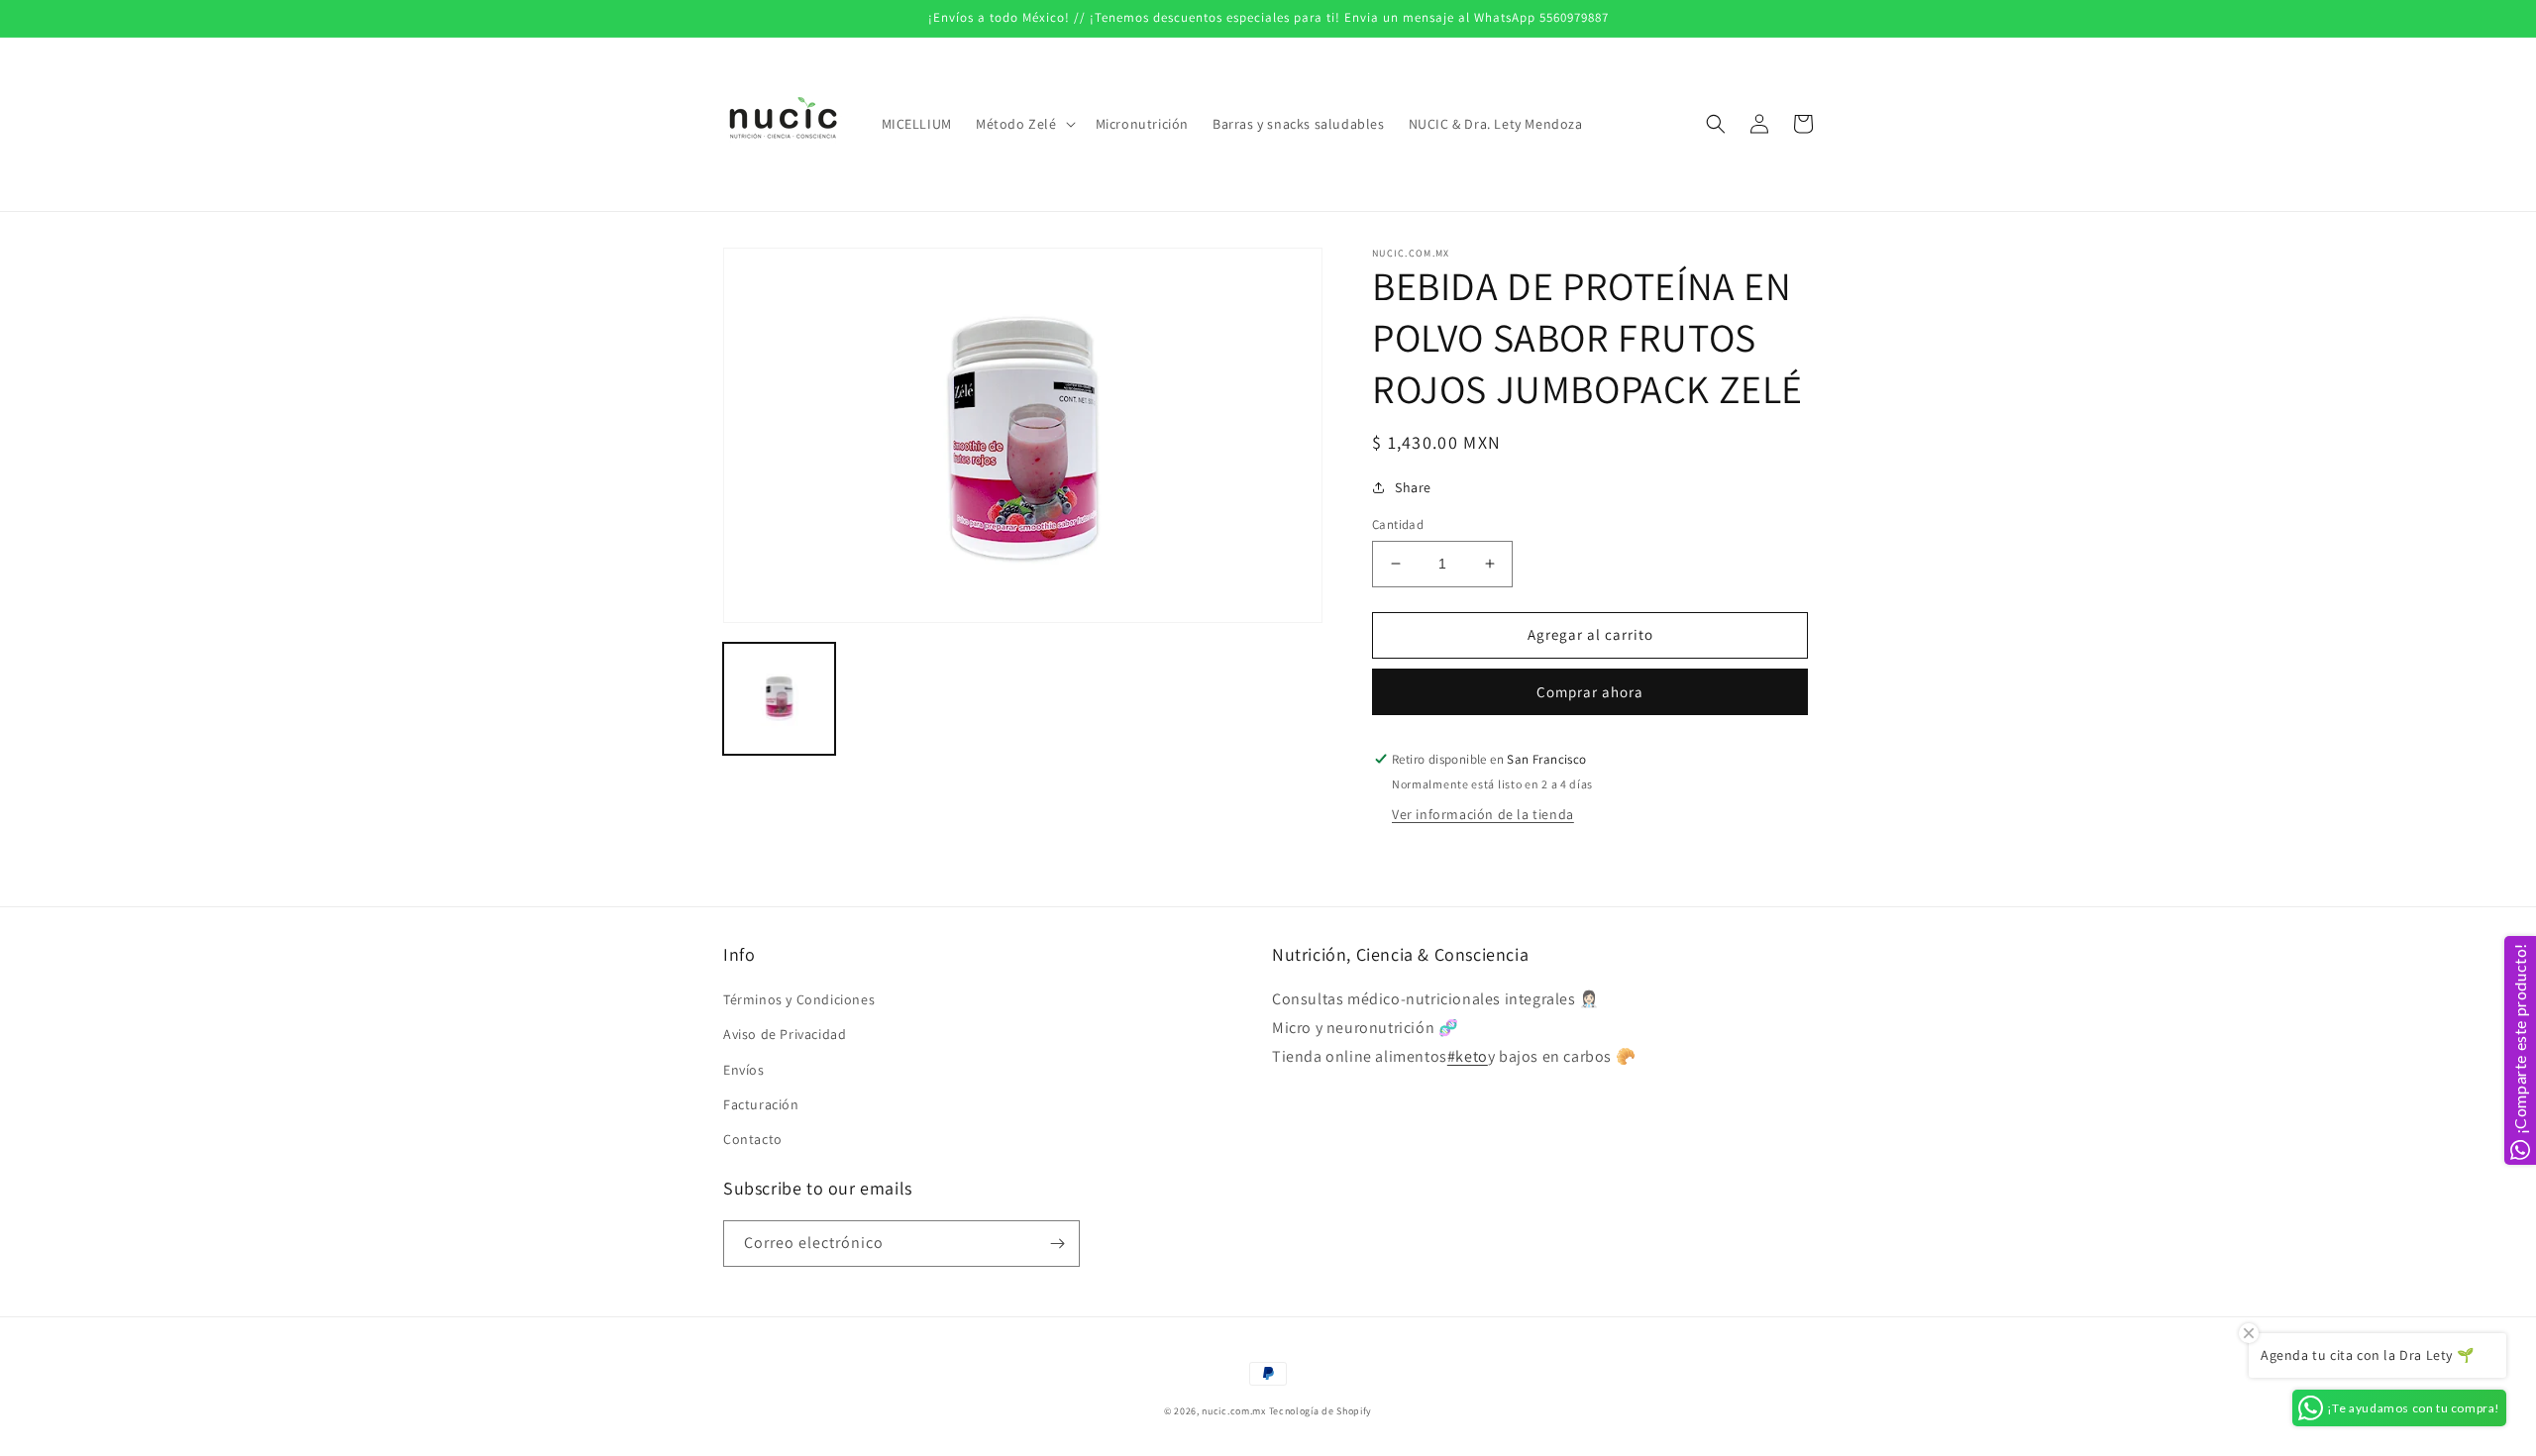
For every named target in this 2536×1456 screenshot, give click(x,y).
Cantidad (1398, 524)
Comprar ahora (1590, 692)
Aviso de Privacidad (785, 1034)
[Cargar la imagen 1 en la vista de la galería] (779, 699)
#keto (1468, 1056)
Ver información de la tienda (1483, 814)
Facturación (761, 1104)
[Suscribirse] (1057, 1244)
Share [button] (1413, 487)
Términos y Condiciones (799, 999)
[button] (1024, 124)
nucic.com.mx (1233, 1411)
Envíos (744, 1070)
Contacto (753, 1139)
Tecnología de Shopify (1321, 1411)
